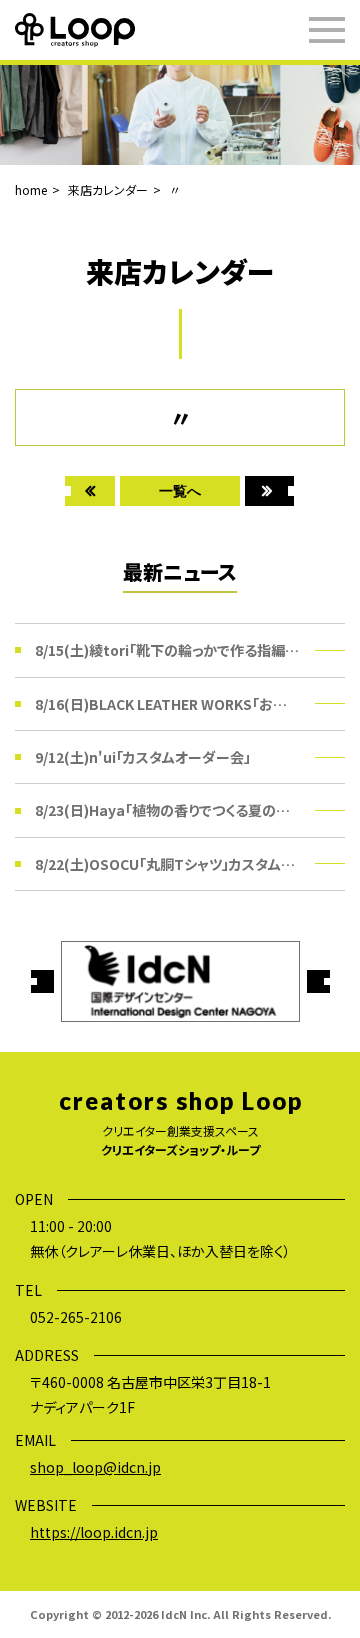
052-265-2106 (76, 1317)
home (31, 189)
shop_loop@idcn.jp (95, 1467)
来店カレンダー (108, 189)
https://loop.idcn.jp (94, 1532)
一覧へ (180, 490)
